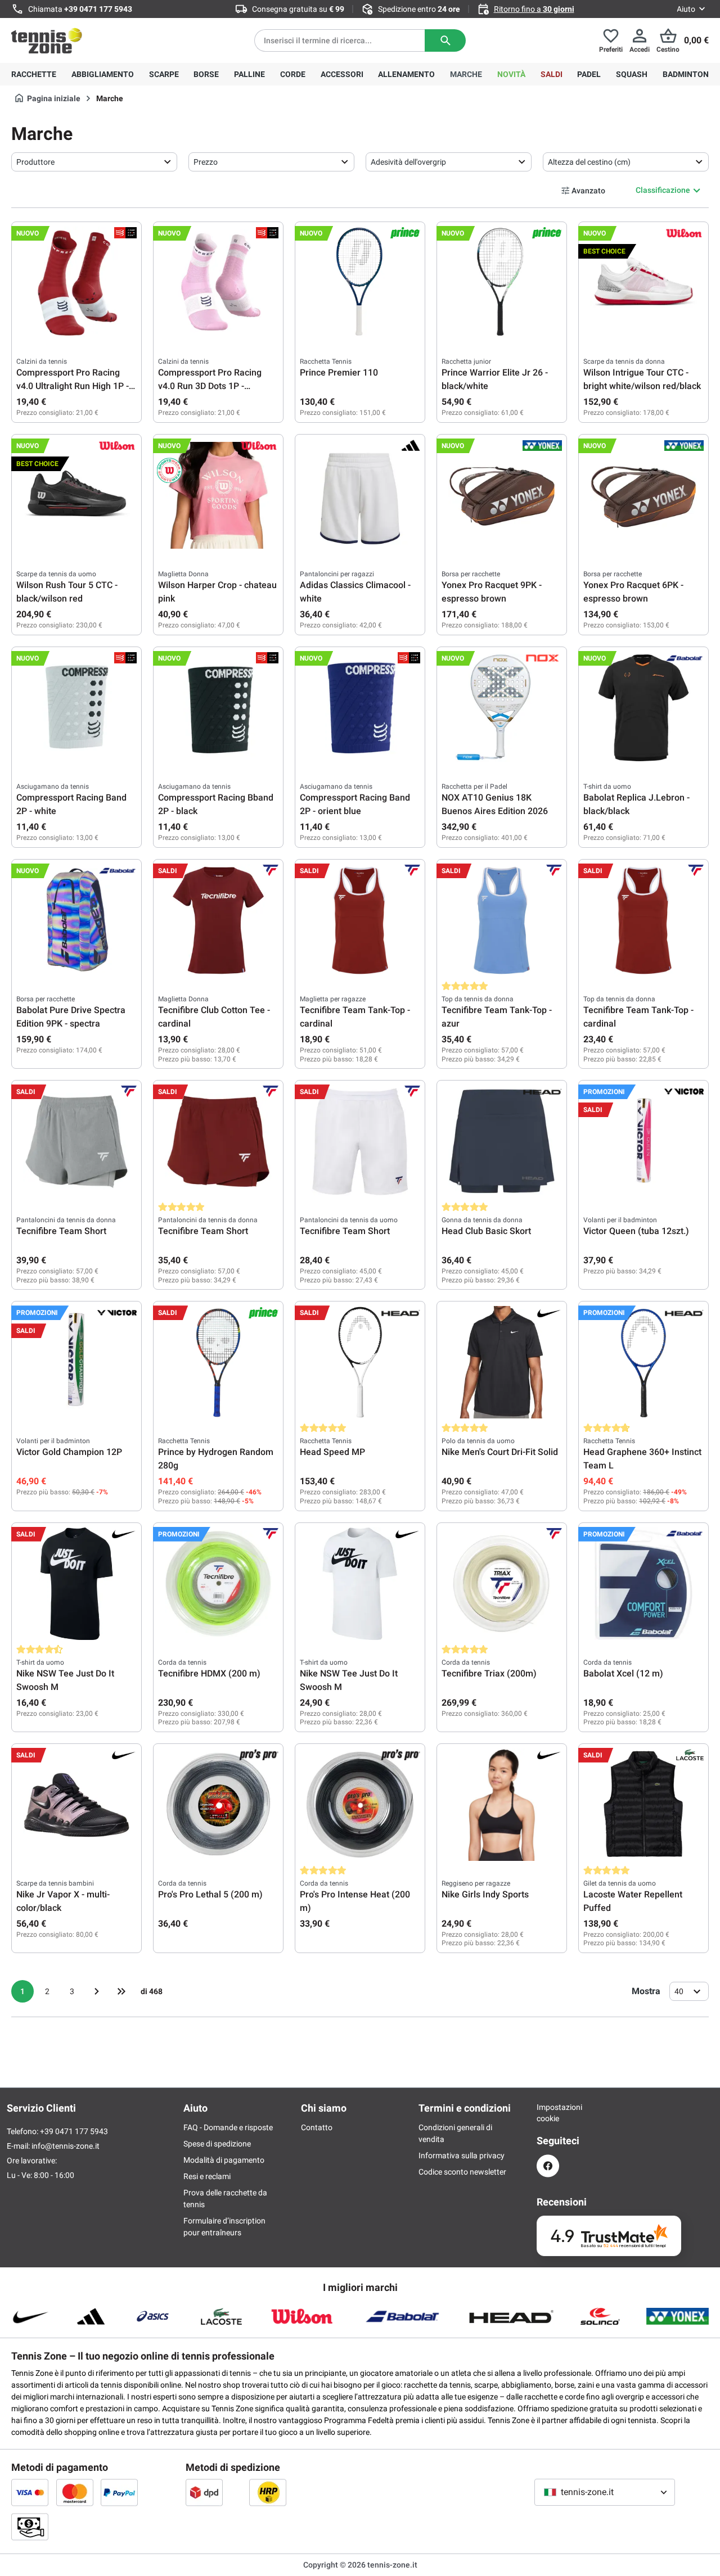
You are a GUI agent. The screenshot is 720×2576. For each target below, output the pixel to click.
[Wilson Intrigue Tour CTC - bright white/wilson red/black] (643, 283)
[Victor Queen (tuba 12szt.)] (643, 1141)
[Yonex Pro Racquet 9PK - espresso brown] (502, 495)
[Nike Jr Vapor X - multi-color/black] (76, 1805)
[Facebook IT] (548, 2166)
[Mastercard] (75, 2492)
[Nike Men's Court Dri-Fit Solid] (502, 1362)
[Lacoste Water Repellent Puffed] (643, 1805)
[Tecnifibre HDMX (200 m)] (218, 1584)
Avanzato (588, 191)
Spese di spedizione (217, 2144)
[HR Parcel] (268, 2492)
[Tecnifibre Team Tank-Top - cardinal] (360, 920)
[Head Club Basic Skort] (502, 1141)
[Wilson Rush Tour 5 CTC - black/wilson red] (76, 495)
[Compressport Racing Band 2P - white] (76, 708)
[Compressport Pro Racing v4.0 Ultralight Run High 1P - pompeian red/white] (76, 283)
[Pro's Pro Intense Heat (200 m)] (360, 1805)
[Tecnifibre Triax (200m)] (502, 1584)
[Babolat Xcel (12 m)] (643, 1584)
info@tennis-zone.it (66, 2146)
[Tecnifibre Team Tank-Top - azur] (502, 920)
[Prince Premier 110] (360, 283)
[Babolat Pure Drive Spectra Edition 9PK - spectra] (76, 920)
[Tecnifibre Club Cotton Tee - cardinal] (218, 920)
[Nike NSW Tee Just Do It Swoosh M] (76, 1584)
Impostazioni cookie (548, 2113)
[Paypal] (119, 2492)
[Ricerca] (445, 40)
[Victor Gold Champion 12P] (76, 1362)
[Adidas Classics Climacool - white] (360, 495)
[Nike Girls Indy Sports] (502, 1805)
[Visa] (30, 2492)
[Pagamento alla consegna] (30, 2527)
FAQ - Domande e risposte (228, 2127)
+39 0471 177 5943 (98, 9)
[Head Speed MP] (360, 1362)
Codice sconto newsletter (462, 2172)
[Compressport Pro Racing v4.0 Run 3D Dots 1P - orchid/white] (218, 283)
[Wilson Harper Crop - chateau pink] (218, 495)
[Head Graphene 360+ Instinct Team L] (643, 1362)
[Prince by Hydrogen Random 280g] (218, 1362)
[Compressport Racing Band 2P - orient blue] (360, 708)
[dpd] (204, 2492)
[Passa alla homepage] (47, 40)
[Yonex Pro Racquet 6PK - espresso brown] (643, 495)
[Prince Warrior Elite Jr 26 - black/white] (502, 283)
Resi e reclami (207, 2176)
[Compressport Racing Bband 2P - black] (218, 708)
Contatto (317, 2127)
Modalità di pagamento (224, 2160)
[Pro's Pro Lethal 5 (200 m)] (218, 1805)
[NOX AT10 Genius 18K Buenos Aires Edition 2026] (502, 708)
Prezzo (206, 162)
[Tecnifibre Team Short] (76, 1141)
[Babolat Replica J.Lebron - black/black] (643, 708)
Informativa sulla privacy (462, 2155)
